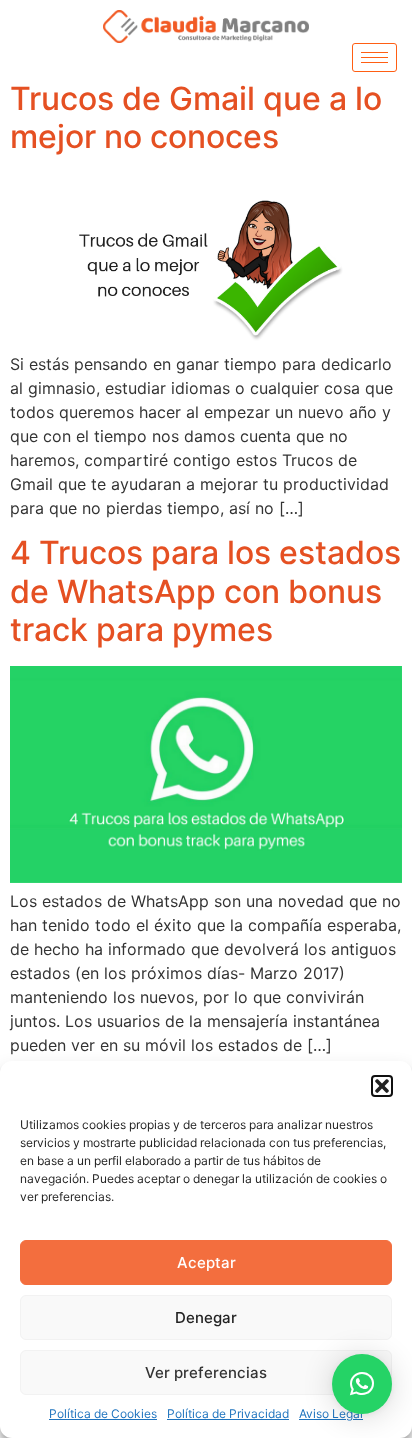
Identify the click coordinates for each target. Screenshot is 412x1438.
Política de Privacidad (228, 1413)
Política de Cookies (103, 1413)
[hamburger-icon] (374, 57)
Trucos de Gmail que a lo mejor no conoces (196, 117)
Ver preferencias (206, 1372)
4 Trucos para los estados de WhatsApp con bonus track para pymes (205, 591)
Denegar (206, 1317)
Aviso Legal (331, 1413)
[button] (382, 1086)
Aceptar (206, 1262)
